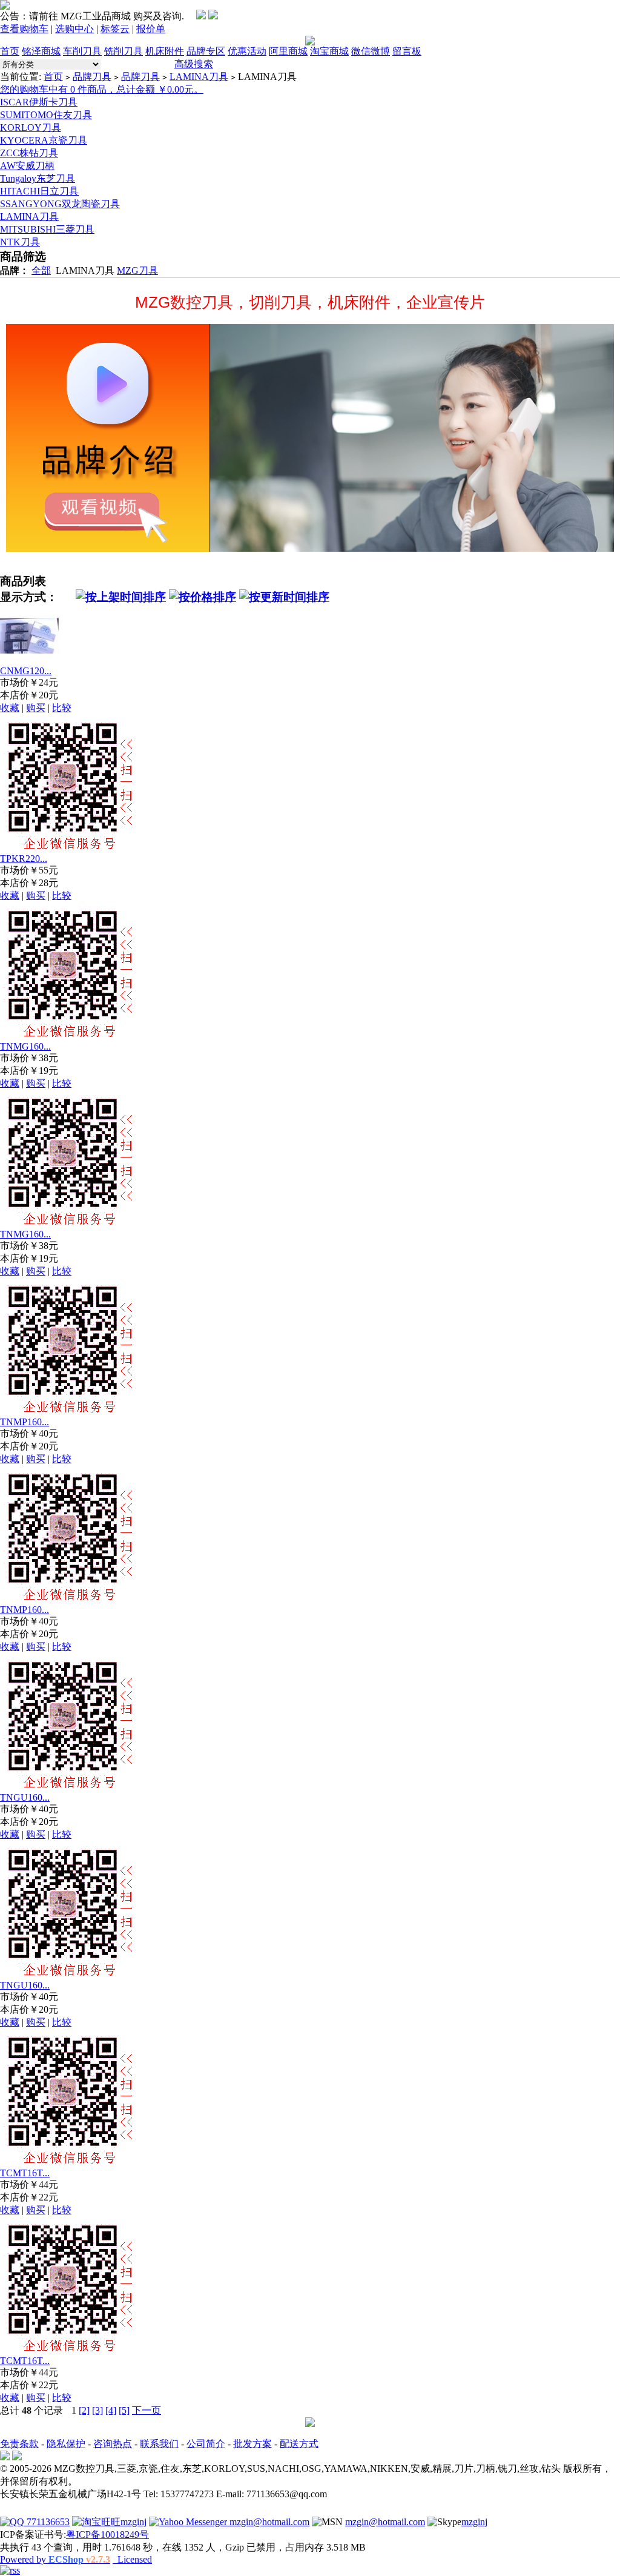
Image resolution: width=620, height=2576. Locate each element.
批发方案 (252, 2444)
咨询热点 (113, 2444)
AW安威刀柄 (27, 166)
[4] (111, 2410)
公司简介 (206, 2444)
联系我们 (159, 2444)
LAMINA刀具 (199, 77)
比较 (62, 708)
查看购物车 (24, 29)
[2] (84, 2410)
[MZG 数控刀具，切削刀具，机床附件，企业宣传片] (310, 438)
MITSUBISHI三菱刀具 (47, 229)
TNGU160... (25, 1797)
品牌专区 (206, 51)
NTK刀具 (20, 242)
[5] (124, 2410)
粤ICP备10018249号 (107, 2535)
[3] (97, 2410)
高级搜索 (194, 64)
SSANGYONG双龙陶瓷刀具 (60, 204)
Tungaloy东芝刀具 (38, 178)
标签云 (115, 29)
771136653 (47, 2522)
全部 (41, 270)
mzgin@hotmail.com (268, 2522)
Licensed (132, 2559)
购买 (36, 708)
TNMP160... (25, 1422)
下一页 (147, 2410)
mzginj (134, 2522)
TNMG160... (25, 1046)
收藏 (10, 708)
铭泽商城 (41, 51)
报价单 (151, 29)
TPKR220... (24, 859)
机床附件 (165, 51)
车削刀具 (82, 51)
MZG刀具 (137, 270)
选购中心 (74, 29)
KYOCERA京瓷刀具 (44, 140)
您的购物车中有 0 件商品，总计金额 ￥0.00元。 (102, 89)
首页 (10, 51)
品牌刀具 (92, 77)
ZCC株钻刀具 (29, 153)
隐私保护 (66, 2444)
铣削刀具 (124, 51)
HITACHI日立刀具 (39, 191)
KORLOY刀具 (31, 127)
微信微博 (371, 51)
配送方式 (299, 2444)
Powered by (55, 2559)
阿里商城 (288, 51)
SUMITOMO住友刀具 (46, 115)
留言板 (407, 51)
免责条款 (19, 2444)
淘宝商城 (329, 51)
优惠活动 (247, 51)
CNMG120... (26, 671)
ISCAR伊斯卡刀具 (39, 102)
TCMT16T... (25, 2173)
